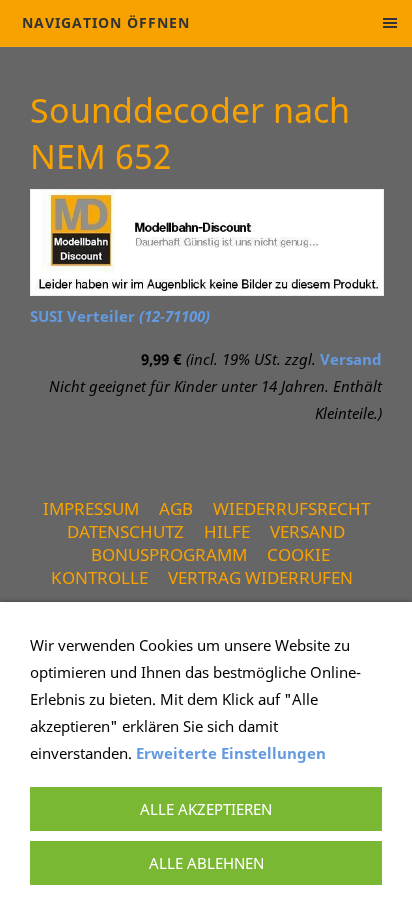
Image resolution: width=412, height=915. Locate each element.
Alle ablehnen (206, 863)
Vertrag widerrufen (260, 577)
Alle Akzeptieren (206, 809)
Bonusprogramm (169, 554)
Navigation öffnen (106, 22)
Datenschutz (125, 531)
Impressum (91, 508)
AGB (176, 508)
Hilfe (227, 531)
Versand (351, 359)
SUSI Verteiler (120, 316)
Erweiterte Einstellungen (231, 753)
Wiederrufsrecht (291, 508)
